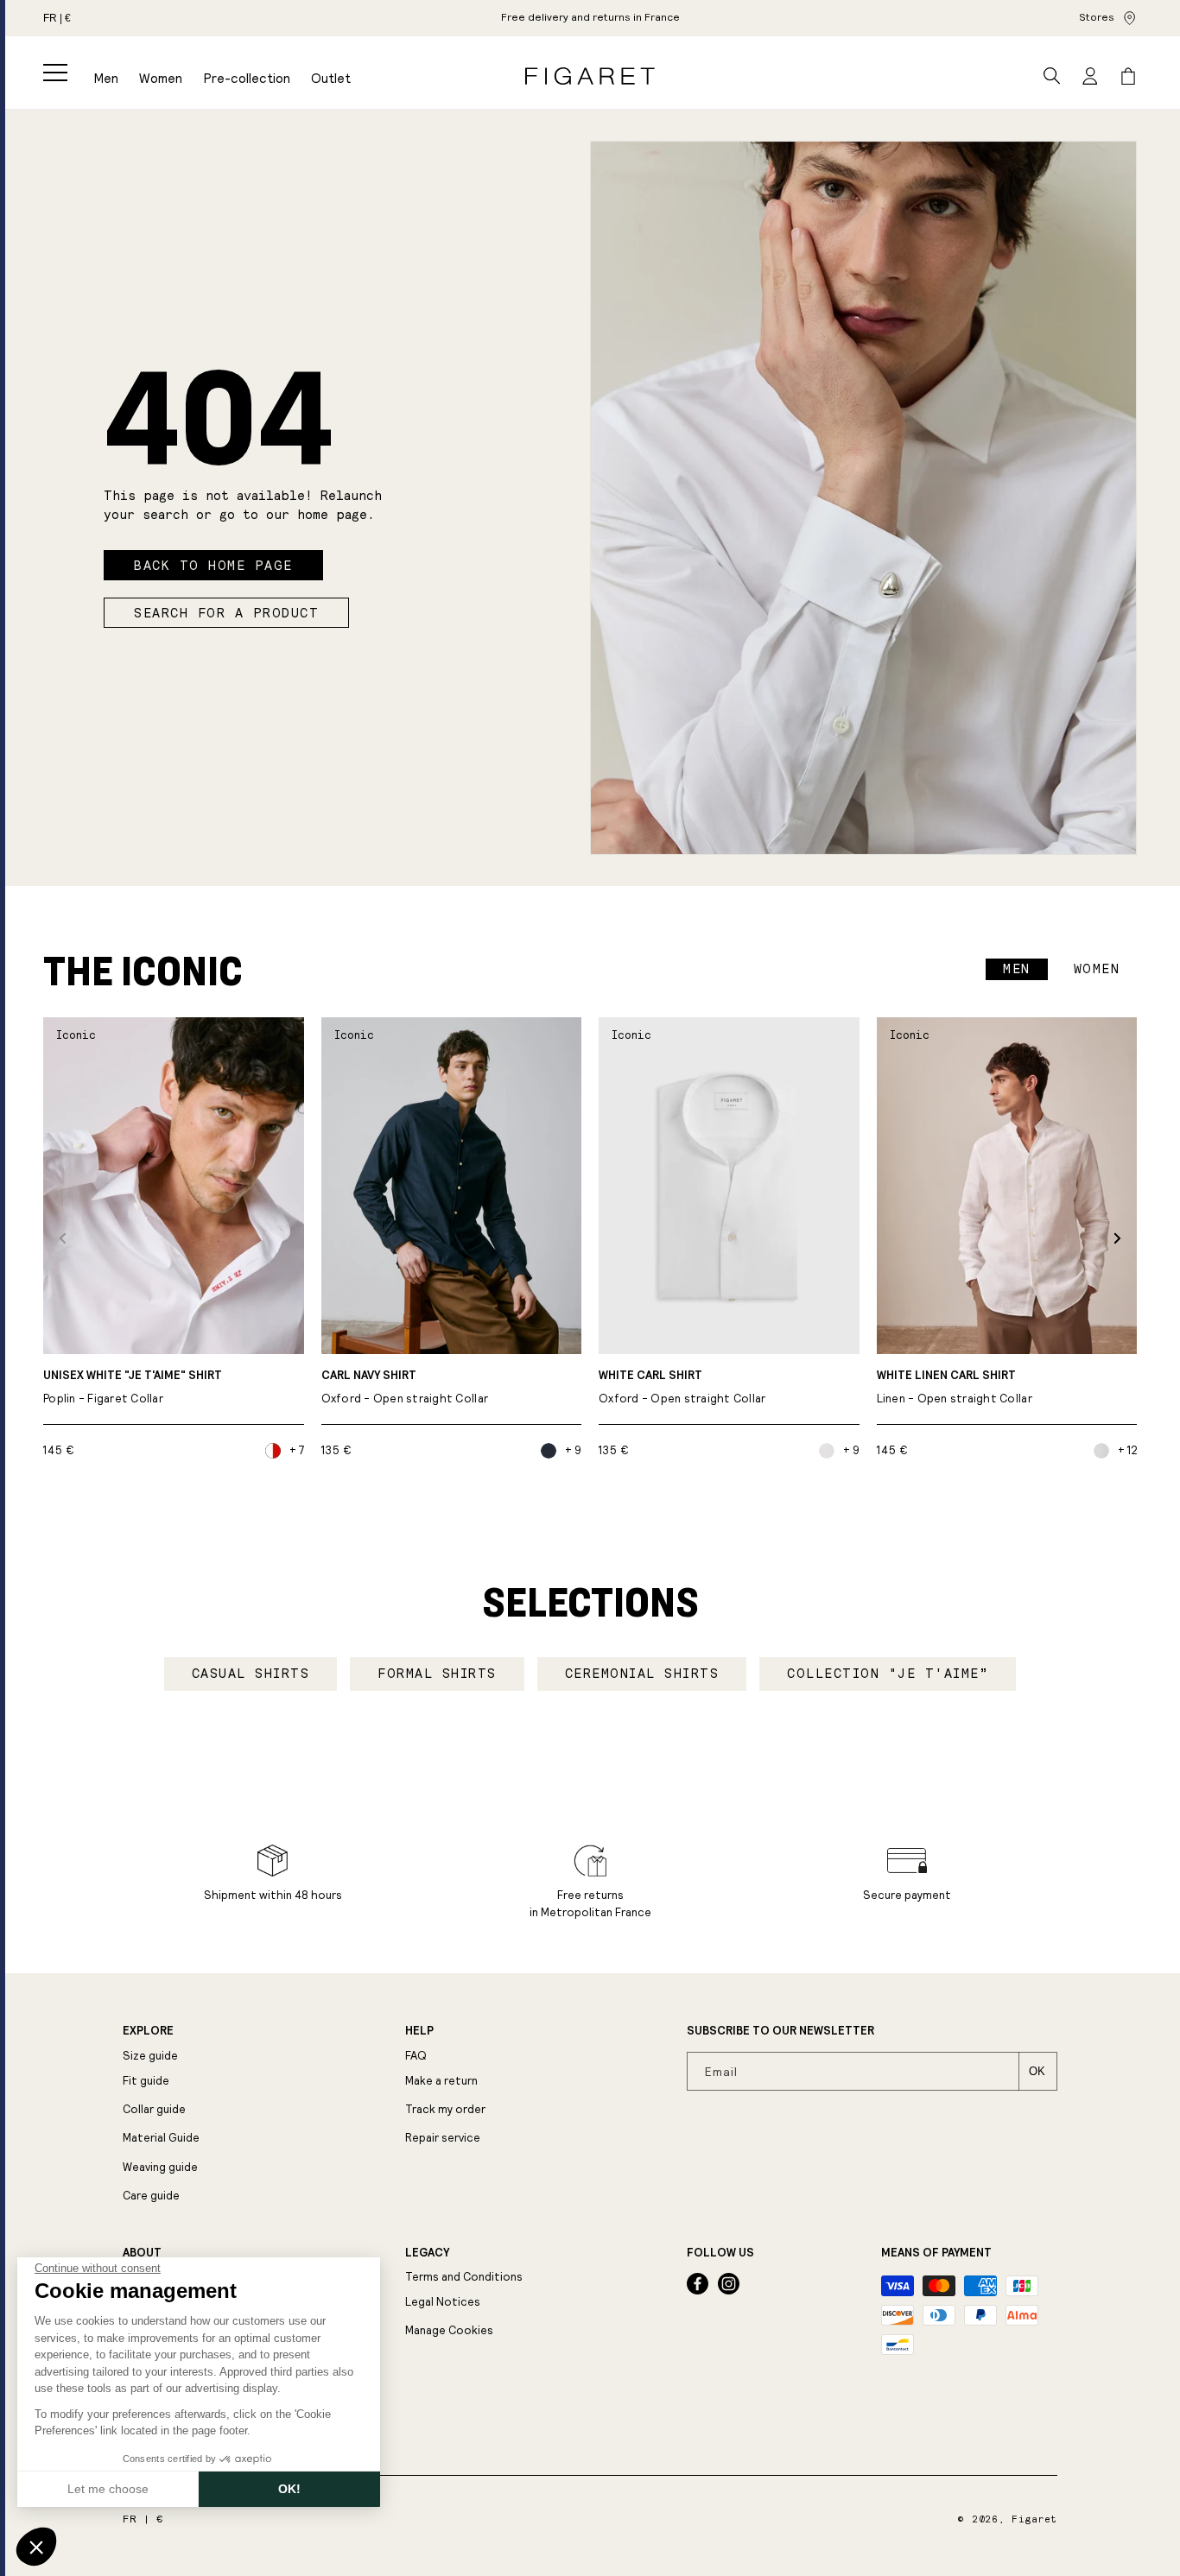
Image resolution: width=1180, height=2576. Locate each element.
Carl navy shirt (405, 1387)
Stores (1097, 17)
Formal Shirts (437, 1674)
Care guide (151, 2196)
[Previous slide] (63, 1238)
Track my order (445, 2109)
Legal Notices (443, 2302)
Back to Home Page (213, 566)
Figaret (1034, 2519)
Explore (148, 2031)
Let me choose (108, 2489)
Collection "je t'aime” (888, 1674)
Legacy (427, 2253)
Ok (1037, 2071)
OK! (289, 2489)
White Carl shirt (682, 1387)
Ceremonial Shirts (642, 1674)
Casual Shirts (251, 1674)
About (142, 2253)
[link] (590, 18)
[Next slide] (1117, 1238)
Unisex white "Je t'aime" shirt (133, 1387)
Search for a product (226, 613)
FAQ (416, 2056)
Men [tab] (1017, 969)
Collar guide (154, 2109)
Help (419, 2031)
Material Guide (161, 2138)
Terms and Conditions (464, 2277)
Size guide (150, 2056)
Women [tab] (1097, 969)
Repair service (443, 2138)
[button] (55, 73)
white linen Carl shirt (955, 1387)
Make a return (441, 2081)
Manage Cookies (449, 2330)
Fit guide (146, 2081)
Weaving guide (160, 2167)
